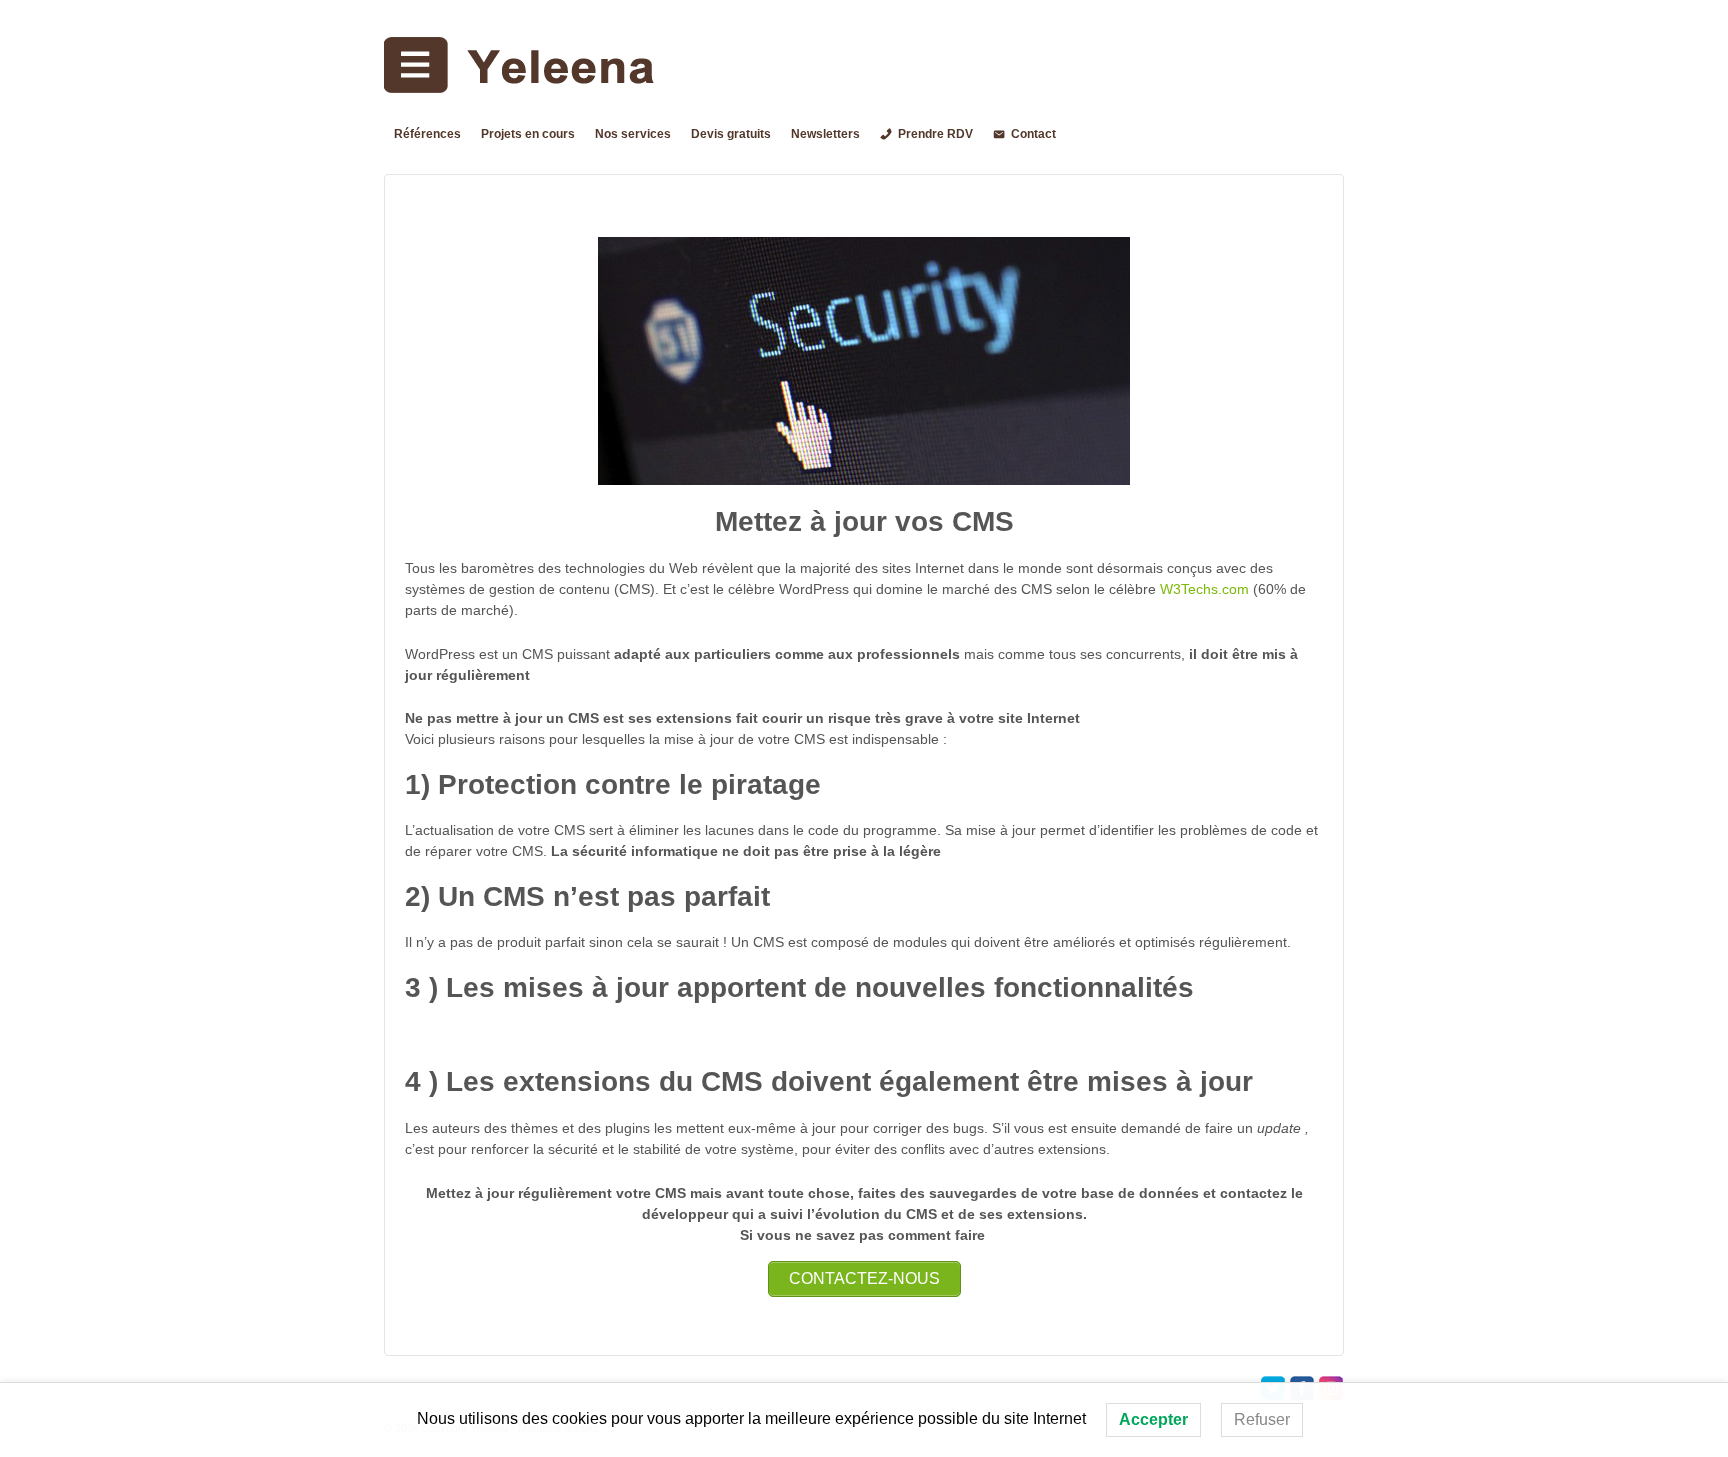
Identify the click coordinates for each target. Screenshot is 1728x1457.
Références (427, 134)
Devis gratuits (731, 134)
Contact (1033, 134)
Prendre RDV (935, 134)
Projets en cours (528, 134)
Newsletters (825, 134)
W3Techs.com (1204, 589)
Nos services (633, 134)
